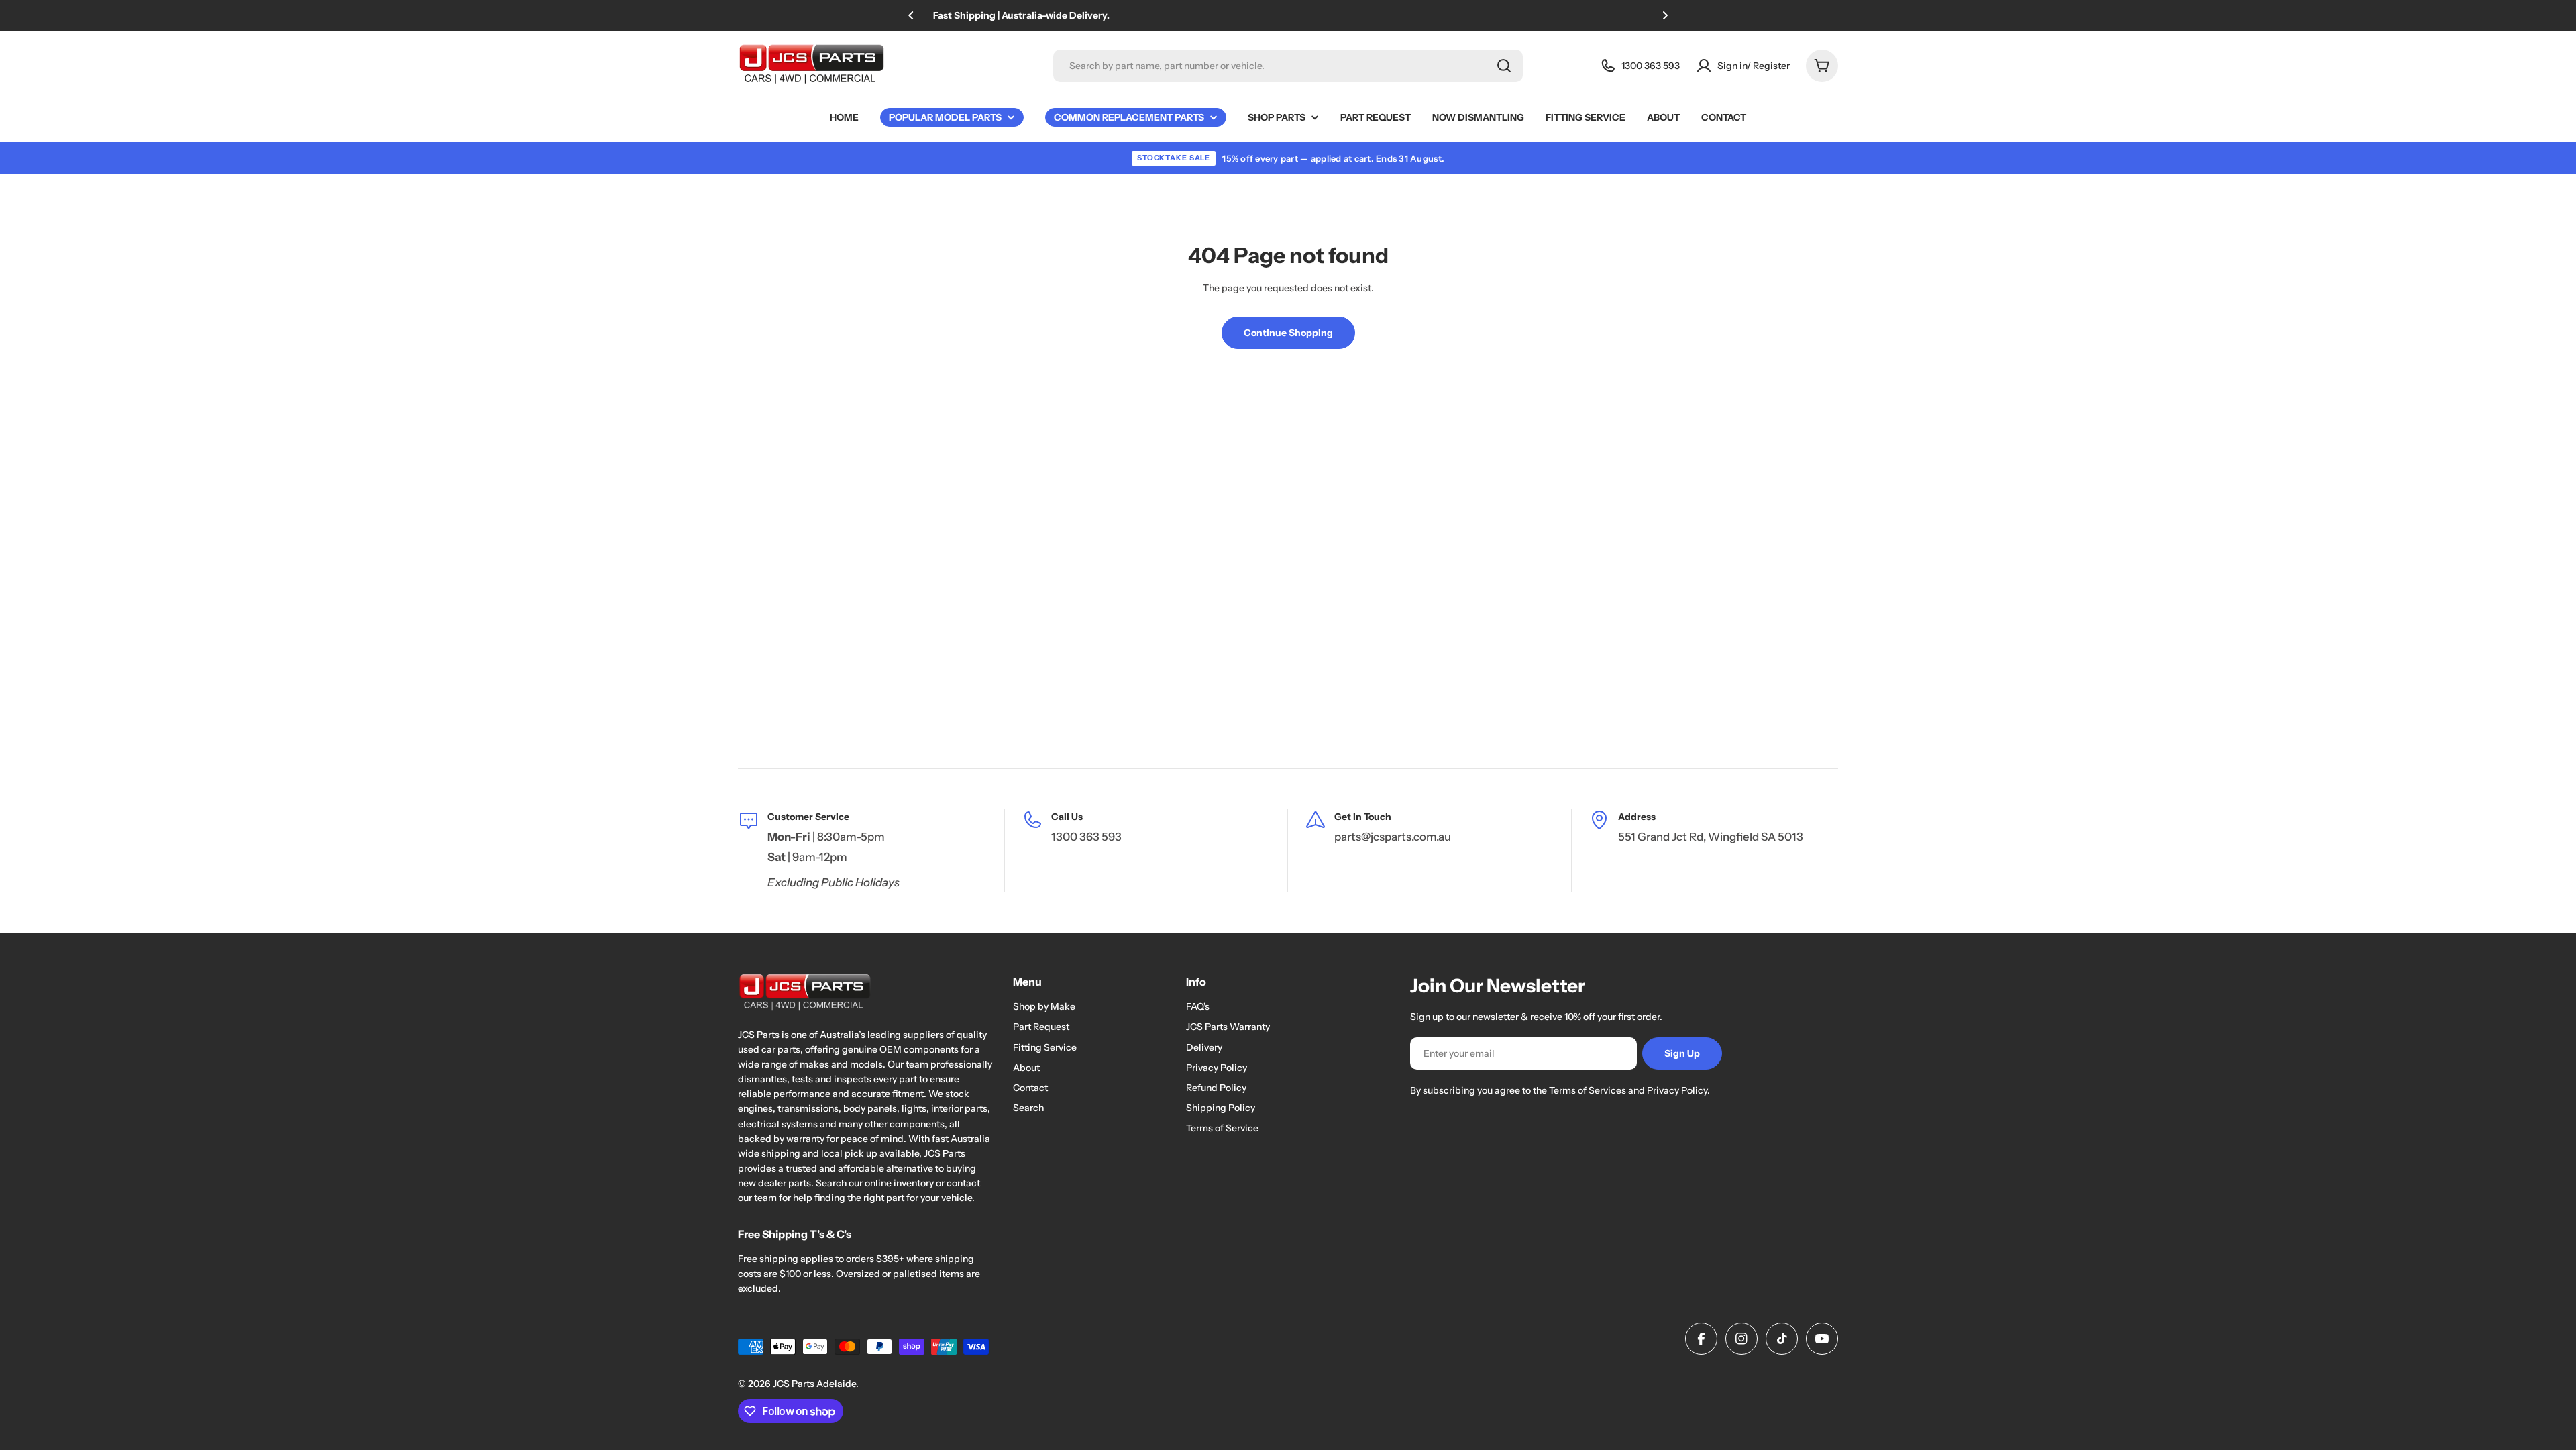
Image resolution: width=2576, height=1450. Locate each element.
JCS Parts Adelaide (814, 1384)
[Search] (1504, 66)
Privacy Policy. (1678, 1090)
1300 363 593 (1086, 837)
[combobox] (1288, 66)
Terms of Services (1588, 1090)
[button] (911, 15)
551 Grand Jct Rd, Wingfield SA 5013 (1711, 837)
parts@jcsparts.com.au (1393, 837)
